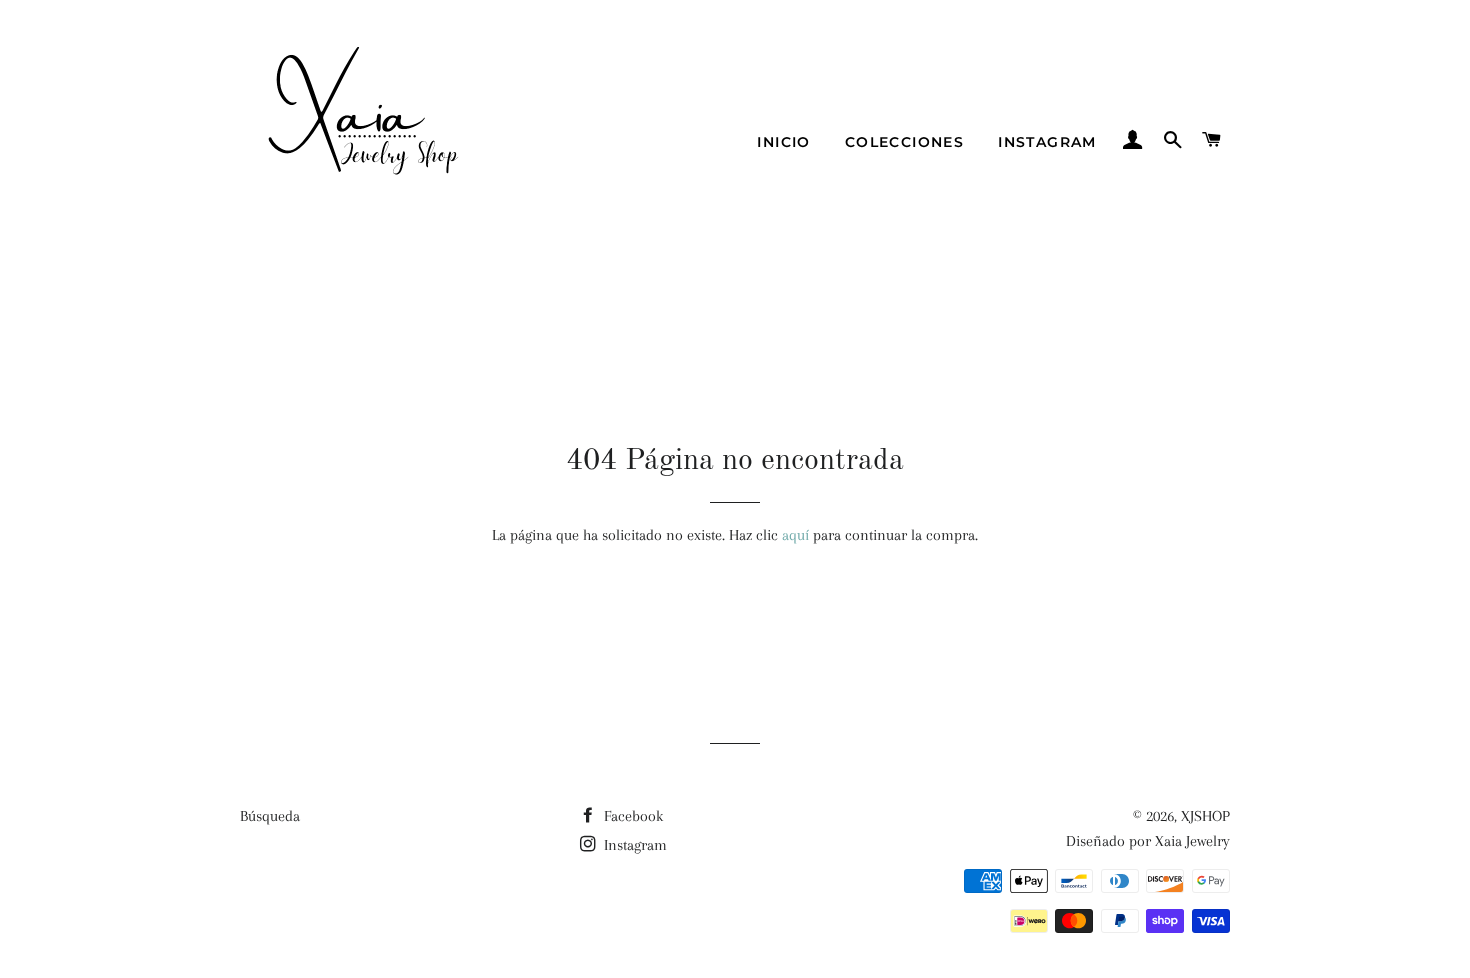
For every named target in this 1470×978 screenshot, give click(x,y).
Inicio (783, 142)
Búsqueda (270, 816)
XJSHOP (1205, 816)
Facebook (631, 816)
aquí (795, 535)
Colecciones (904, 142)
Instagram (1047, 142)
